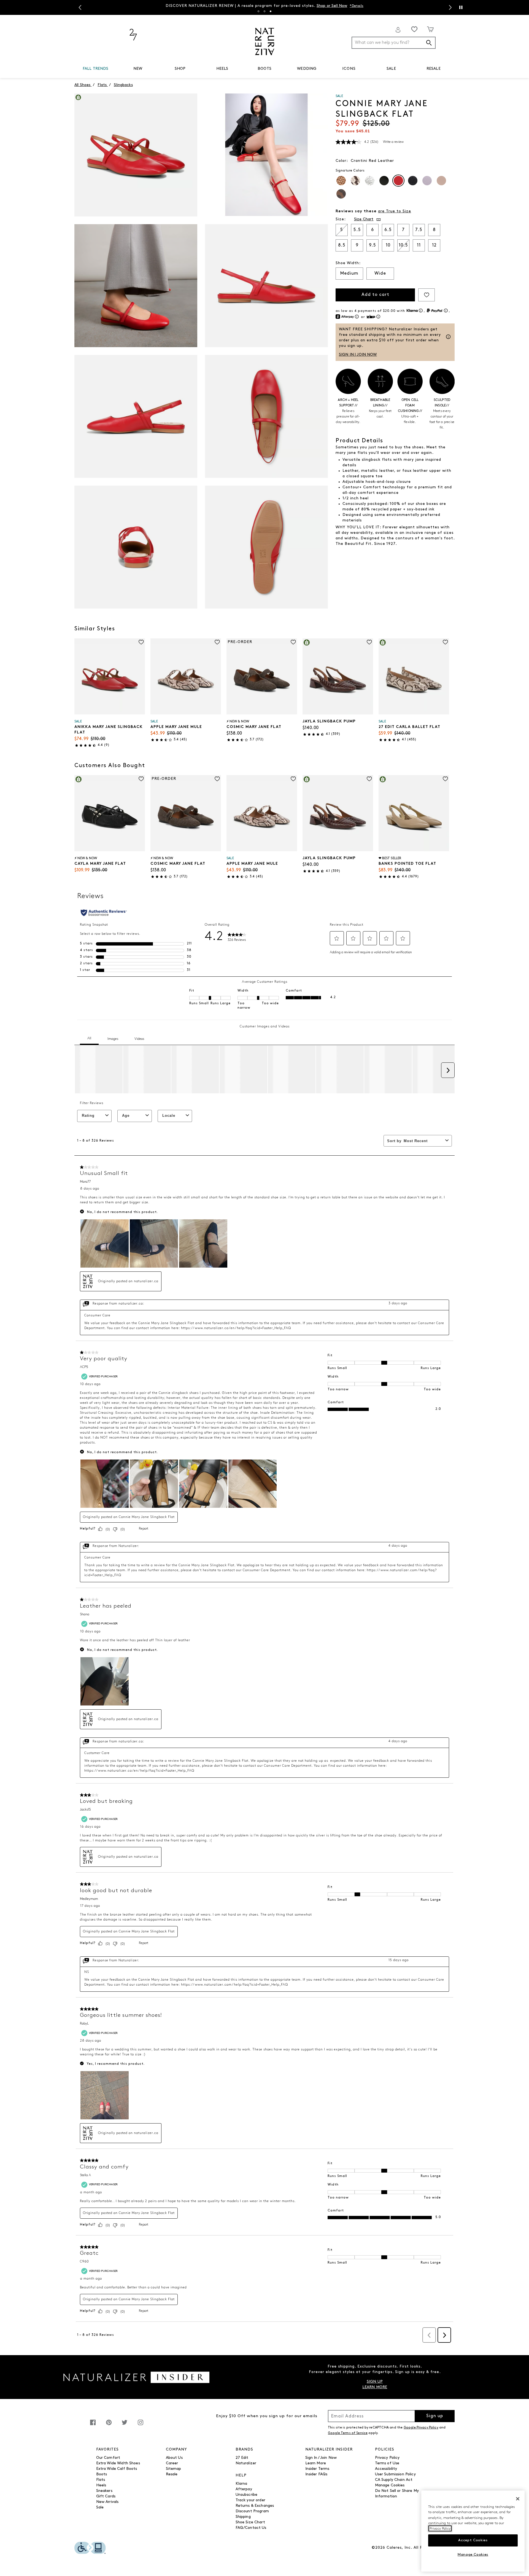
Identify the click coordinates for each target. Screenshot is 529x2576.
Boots (102, 2474)
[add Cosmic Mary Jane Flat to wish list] (293, 642)
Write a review (393, 142)
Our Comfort (108, 2458)
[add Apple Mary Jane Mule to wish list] (217, 642)
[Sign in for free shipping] (398, 30)
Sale (100, 2507)
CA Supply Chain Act (394, 2480)
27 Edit (242, 2458)
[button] (111, 69)
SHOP (180, 69)
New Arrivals (107, 2502)
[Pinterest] (109, 2425)
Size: (341, 219)
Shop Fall (325, 5)
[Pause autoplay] (461, 7)
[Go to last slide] (79, 7)
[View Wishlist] (414, 29)
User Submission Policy (395, 2474)
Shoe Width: (348, 263)
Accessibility (386, 2469)
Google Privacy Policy (421, 2428)
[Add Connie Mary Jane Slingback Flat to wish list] (427, 295)
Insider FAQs (316, 2474)
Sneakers (104, 2491)
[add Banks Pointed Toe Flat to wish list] (445, 779)
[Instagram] (141, 2425)
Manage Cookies (390, 2485)
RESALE (434, 69)
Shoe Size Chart (250, 2522)
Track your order (250, 2500)
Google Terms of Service (348, 2433)
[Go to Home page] (265, 41)
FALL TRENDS (96, 69)
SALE (391, 69)
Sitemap (174, 2469)
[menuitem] (95, 70)
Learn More (316, 2463)
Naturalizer (246, 2463)
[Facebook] (93, 2425)
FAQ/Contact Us (251, 2528)
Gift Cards (106, 2496)
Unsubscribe (247, 2495)
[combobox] (394, 43)
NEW (138, 69)
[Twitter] (125, 2425)
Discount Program (252, 2511)
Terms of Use (387, 2463)
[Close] (518, 2499)
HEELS (222, 69)
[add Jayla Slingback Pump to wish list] (369, 642)
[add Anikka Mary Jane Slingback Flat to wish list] (141, 642)
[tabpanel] (264, 5)
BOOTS (264, 69)
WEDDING (307, 69)
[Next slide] (450, 7)
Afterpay (244, 2489)
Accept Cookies (473, 2540)
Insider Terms (317, 2469)
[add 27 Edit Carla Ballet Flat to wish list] (445, 642)
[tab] (258, 11)
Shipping (243, 2517)
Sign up (435, 2416)
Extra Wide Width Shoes (118, 2463)
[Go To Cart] (431, 29)
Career (172, 2463)
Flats (101, 2480)
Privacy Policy (387, 2458)
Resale (172, 2474)
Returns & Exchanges (255, 2506)
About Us (174, 2458)
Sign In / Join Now (321, 2458)
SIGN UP (375, 2382)
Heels (101, 2485)
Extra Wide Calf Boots (117, 2469)
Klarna (241, 2484)
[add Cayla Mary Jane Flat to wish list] (141, 779)
